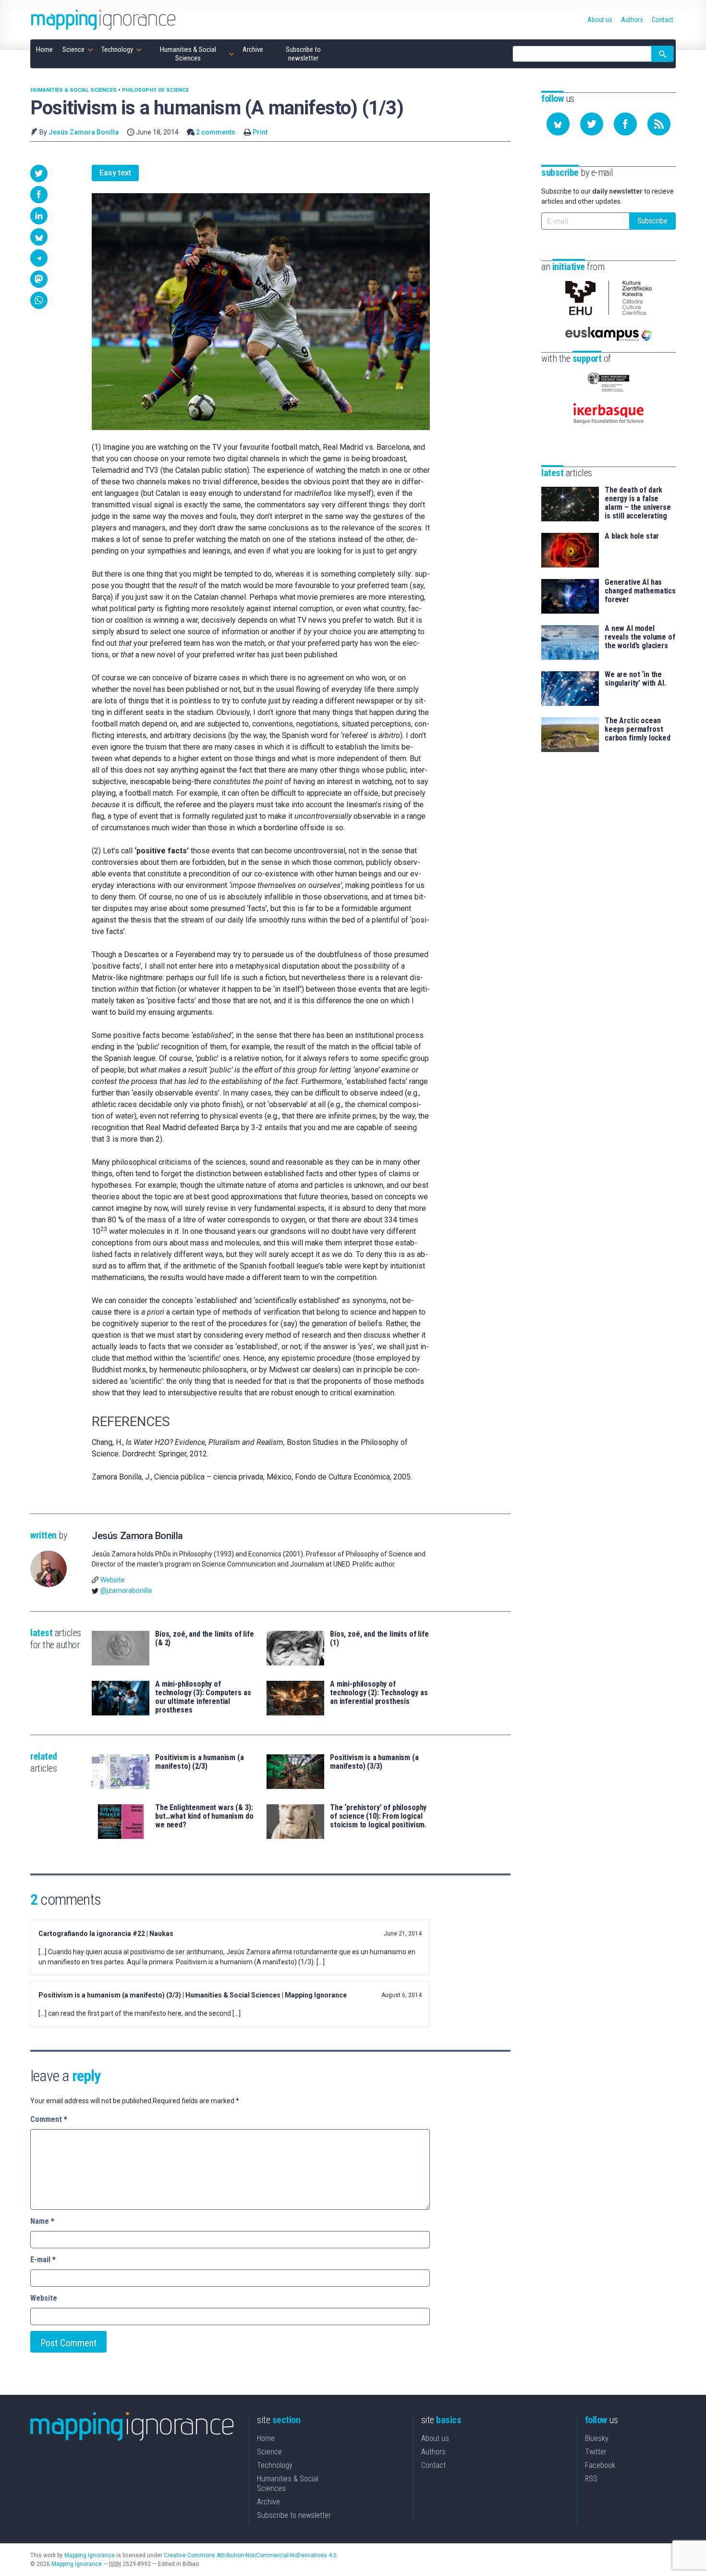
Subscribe (652, 221)
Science (269, 2452)
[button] (39, 173)
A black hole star (632, 536)
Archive (268, 2502)
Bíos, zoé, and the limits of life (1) (379, 1639)
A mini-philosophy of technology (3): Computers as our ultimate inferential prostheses (203, 1697)
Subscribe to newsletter (294, 2515)
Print (260, 132)
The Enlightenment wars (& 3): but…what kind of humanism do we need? (204, 1816)
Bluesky (597, 2438)
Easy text (115, 173)
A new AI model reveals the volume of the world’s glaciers (640, 637)
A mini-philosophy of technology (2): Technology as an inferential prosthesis (379, 1693)
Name (42, 2221)
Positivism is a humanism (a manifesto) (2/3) (200, 1762)
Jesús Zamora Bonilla (84, 132)
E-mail (43, 2260)
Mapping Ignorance (90, 2555)
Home (266, 2438)
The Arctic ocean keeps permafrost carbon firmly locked (638, 729)
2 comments (216, 132)
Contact (433, 2465)
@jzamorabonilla (126, 1590)
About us (435, 2438)
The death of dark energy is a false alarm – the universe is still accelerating (638, 503)
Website (113, 1580)
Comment (49, 2119)
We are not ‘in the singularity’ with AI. (635, 679)
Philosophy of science (155, 90)
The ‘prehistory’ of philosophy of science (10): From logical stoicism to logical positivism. (378, 1816)
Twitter (596, 2452)
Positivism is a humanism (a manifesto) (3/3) (374, 1762)
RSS (591, 2479)
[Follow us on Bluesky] (558, 124)
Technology (275, 2465)
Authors (433, 2452)
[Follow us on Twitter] (592, 124)
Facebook (600, 2465)
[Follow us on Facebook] (625, 124)
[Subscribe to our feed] (659, 124)
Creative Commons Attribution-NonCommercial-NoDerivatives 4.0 (250, 2555)
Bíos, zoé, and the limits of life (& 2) (205, 1639)
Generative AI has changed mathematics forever (640, 591)
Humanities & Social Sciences (73, 90)
